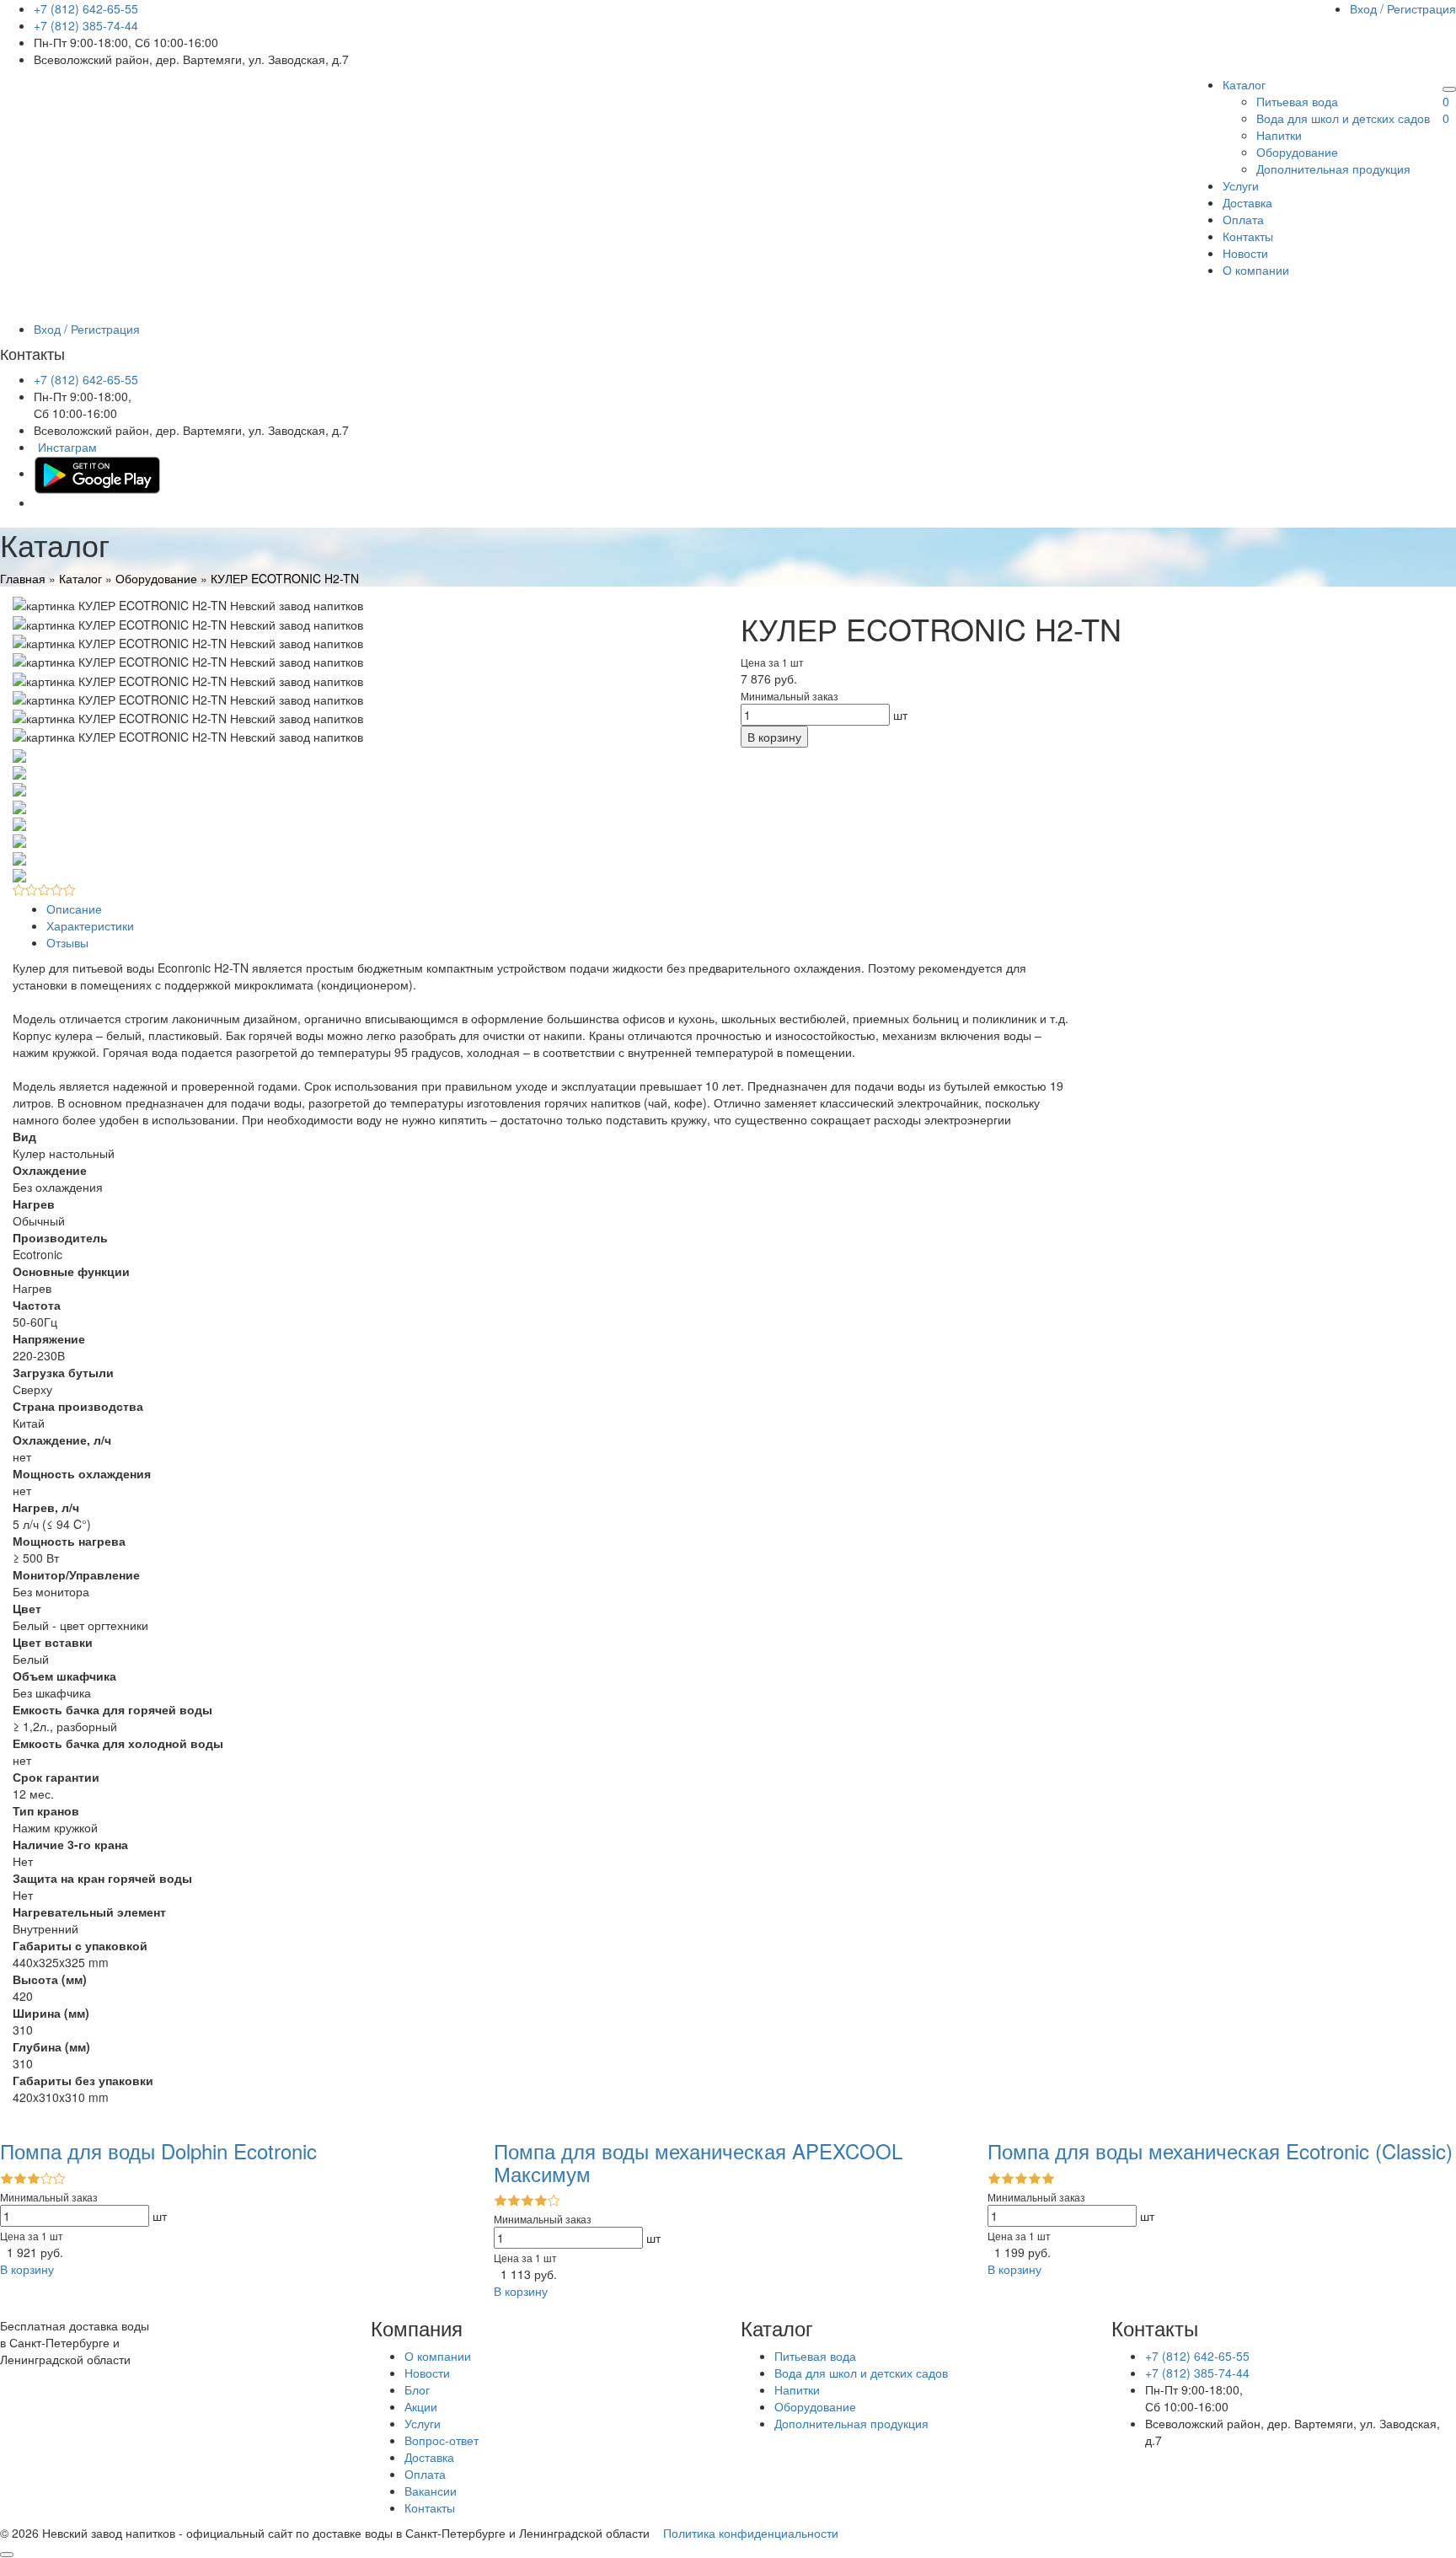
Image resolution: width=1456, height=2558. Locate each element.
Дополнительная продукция (1333, 169)
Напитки (1279, 135)
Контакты (1248, 236)
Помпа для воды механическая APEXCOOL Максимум (698, 2161)
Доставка (1247, 202)
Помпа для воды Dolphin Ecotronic (158, 2150)
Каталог (1244, 84)
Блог (417, 2389)
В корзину (774, 737)
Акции (421, 2406)
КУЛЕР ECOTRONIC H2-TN (285, 578)
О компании (1256, 270)
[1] (19, 891)
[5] (70, 891)
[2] (32, 891)
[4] (57, 891)
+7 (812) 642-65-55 (86, 8)
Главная (23, 578)
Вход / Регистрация (1403, 8)
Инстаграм (67, 447)
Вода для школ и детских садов (1343, 118)
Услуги (1241, 185)
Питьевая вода (1297, 101)
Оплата (1243, 219)
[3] (44, 891)
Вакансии (431, 2491)
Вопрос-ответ (442, 2440)
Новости (1245, 253)
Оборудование (1297, 152)
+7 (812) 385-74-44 (86, 25)
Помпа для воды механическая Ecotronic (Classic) (1220, 2150)
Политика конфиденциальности (751, 2533)
